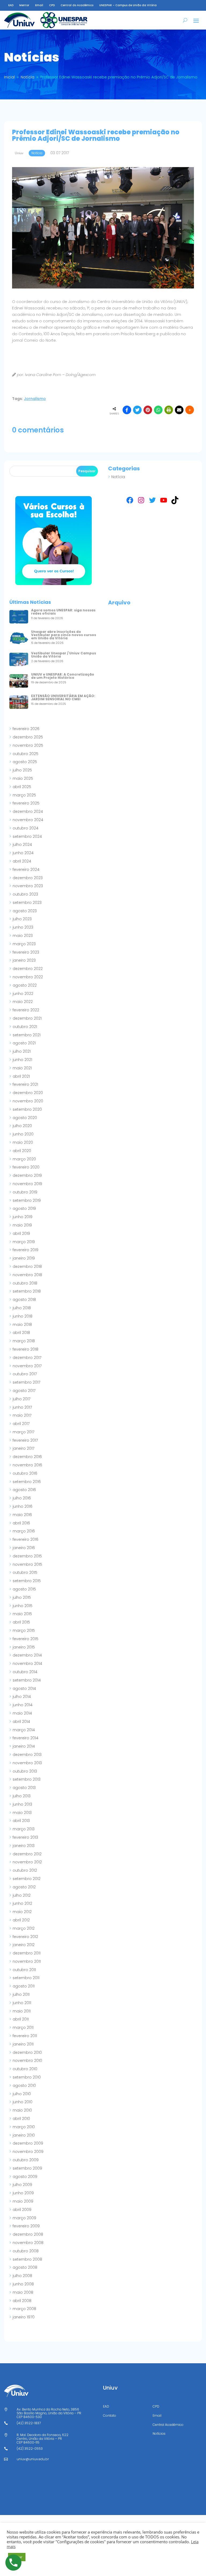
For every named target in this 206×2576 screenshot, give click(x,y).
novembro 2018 (27, 1275)
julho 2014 (22, 1697)
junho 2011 (22, 2003)
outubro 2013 (25, 1771)
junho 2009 (23, 2193)
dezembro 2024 (28, 811)
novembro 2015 (27, 1564)
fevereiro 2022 (26, 1010)
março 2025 (24, 795)
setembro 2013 (27, 1779)
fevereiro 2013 (25, 1837)
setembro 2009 (27, 2168)
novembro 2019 (27, 1184)
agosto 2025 (25, 762)
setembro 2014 (27, 1680)
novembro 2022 (28, 977)
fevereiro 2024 (26, 870)
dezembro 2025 (28, 737)
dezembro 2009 (28, 2143)
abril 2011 (21, 2019)
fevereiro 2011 (25, 2036)
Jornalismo (35, 399)
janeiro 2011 (23, 2044)
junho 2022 (23, 994)
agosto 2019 (24, 1208)
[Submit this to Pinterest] (148, 410)
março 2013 (24, 1829)
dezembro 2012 (27, 1854)
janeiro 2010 (24, 2135)
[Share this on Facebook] (127, 410)
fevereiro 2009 (26, 2226)
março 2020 (24, 1159)
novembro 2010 (27, 2061)
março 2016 (24, 1531)
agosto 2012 (24, 1887)
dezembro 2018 (27, 1267)
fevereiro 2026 (26, 729)
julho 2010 (22, 2094)
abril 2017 (21, 1424)
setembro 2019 (27, 1200)
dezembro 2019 (27, 1175)
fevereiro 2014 (25, 1738)
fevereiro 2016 (25, 1539)
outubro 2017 (25, 1374)
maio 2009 (23, 2201)
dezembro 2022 (28, 969)
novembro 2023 (28, 886)
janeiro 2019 (24, 1258)
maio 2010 (22, 2110)
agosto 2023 (25, 911)
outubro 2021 (25, 1027)
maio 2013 (22, 1813)
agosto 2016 (24, 1490)
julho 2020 (22, 1126)
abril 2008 (22, 2301)
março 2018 (24, 1341)
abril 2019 (21, 1233)
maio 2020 (23, 1142)
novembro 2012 (27, 1862)
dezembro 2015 (27, 1556)
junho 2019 (23, 1217)
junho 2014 (23, 1705)
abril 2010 (21, 2119)
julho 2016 (22, 1498)
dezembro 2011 (27, 1953)
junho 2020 (23, 1134)
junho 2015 (23, 1606)
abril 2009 (22, 2210)
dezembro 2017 (27, 1358)
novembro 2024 (28, 820)
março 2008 (24, 2309)
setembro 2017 (26, 1382)
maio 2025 (23, 778)
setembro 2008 (27, 2259)
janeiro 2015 (24, 1647)
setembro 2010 (27, 2077)
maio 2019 (22, 1225)
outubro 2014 (25, 1672)
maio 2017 (22, 1415)
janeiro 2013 (24, 1846)
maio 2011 (22, 2011)
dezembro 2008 (28, 2234)
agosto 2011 (24, 1986)
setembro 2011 (26, 1978)
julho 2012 (22, 1895)
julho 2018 (22, 1308)
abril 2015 (21, 1622)
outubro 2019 (25, 1192)
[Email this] (179, 410)
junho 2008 (23, 2284)
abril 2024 (22, 861)
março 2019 (24, 1242)
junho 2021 (22, 1060)
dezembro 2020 (28, 1093)
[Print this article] (169, 410)
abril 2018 (21, 1333)
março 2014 (24, 1730)
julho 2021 (22, 1051)
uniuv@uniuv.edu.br (33, 2459)
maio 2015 (22, 1614)
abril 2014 (21, 1722)
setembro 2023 (27, 903)
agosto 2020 (25, 1118)
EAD (11, 5)
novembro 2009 (28, 2152)
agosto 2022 (25, 985)
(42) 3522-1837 (29, 2423)
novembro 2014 (27, 1664)
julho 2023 (22, 919)
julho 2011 (21, 1994)
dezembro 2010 (27, 2052)
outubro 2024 (25, 828)
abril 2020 (22, 1151)
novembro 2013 (27, 1763)
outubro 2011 (24, 1970)
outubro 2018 (25, 1283)
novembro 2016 (27, 1465)
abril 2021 (21, 1076)
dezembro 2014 (27, 1655)
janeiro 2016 (24, 1548)
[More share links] (190, 410)
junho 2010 (23, 2102)
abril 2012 (21, 1920)
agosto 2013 (24, 1788)
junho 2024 (23, 853)
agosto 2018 (24, 1300)
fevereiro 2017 (25, 1440)
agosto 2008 (25, 2267)
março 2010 (24, 2127)
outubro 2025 (25, 754)
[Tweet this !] (137, 410)
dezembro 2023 (28, 878)
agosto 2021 (24, 1043)
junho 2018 (23, 1316)
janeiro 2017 (23, 1448)
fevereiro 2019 (25, 1250)
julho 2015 (22, 1597)
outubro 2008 (26, 2251)
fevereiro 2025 (26, 803)
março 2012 (24, 1928)
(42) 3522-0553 (30, 2449)
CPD (52, 5)
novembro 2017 (27, 1366)
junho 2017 (22, 1407)
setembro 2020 (27, 1109)
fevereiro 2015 (25, 1639)
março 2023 (24, 944)
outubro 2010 (25, 2069)
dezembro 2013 (27, 1755)
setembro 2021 (27, 1035)
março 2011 (23, 2027)
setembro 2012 (27, 1879)
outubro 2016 (25, 1473)
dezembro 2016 (27, 1457)
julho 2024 (22, 845)
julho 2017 (21, 1399)
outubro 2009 (26, 2160)
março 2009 (24, 2218)
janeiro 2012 (24, 1945)
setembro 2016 (27, 1482)
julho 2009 (22, 2185)
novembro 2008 (28, 2243)
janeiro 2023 (24, 960)
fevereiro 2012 (25, 1937)
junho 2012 (22, 1903)
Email (39, 5)
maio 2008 (23, 2292)
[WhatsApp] (158, 410)
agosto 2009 (25, 2177)
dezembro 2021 (27, 1018)
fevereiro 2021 (25, 1084)
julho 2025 (22, 770)
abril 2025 (22, 787)
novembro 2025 (28, 745)
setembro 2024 (27, 836)
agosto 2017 (24, 1391)
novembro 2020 (28, 1101)
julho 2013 (22, 1796)
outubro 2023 (25, 894)
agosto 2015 (24, 1589)
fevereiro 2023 (26, 952)
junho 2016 (23, 1506)
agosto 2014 (24, 1689)
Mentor (24, 5)
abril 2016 (21, 1523)
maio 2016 (22, 1515)
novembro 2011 (27, 1961)
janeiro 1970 (24, 2317)
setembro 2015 (27, 1581)
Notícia (118, 477)
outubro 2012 (25, 1870)
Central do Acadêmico (77, 5)
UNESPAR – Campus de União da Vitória (128, 5)
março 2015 (24, 1630)
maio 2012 (22, 1912)
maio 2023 (23, 936)
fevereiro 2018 (25, 1349)
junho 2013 (22, 1804)
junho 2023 (23, 927)
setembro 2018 (27, 1291)
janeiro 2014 (24, 1746)
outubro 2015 (25, 1572)
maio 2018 (22, 1325)
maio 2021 (22, 1068)
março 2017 (23, 1432)
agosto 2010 (24, 2086)
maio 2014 (22, 1713)
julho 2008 (22, 2276)
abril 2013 (21, 1821)
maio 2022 (23, 1002)
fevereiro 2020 (26, 1167)
